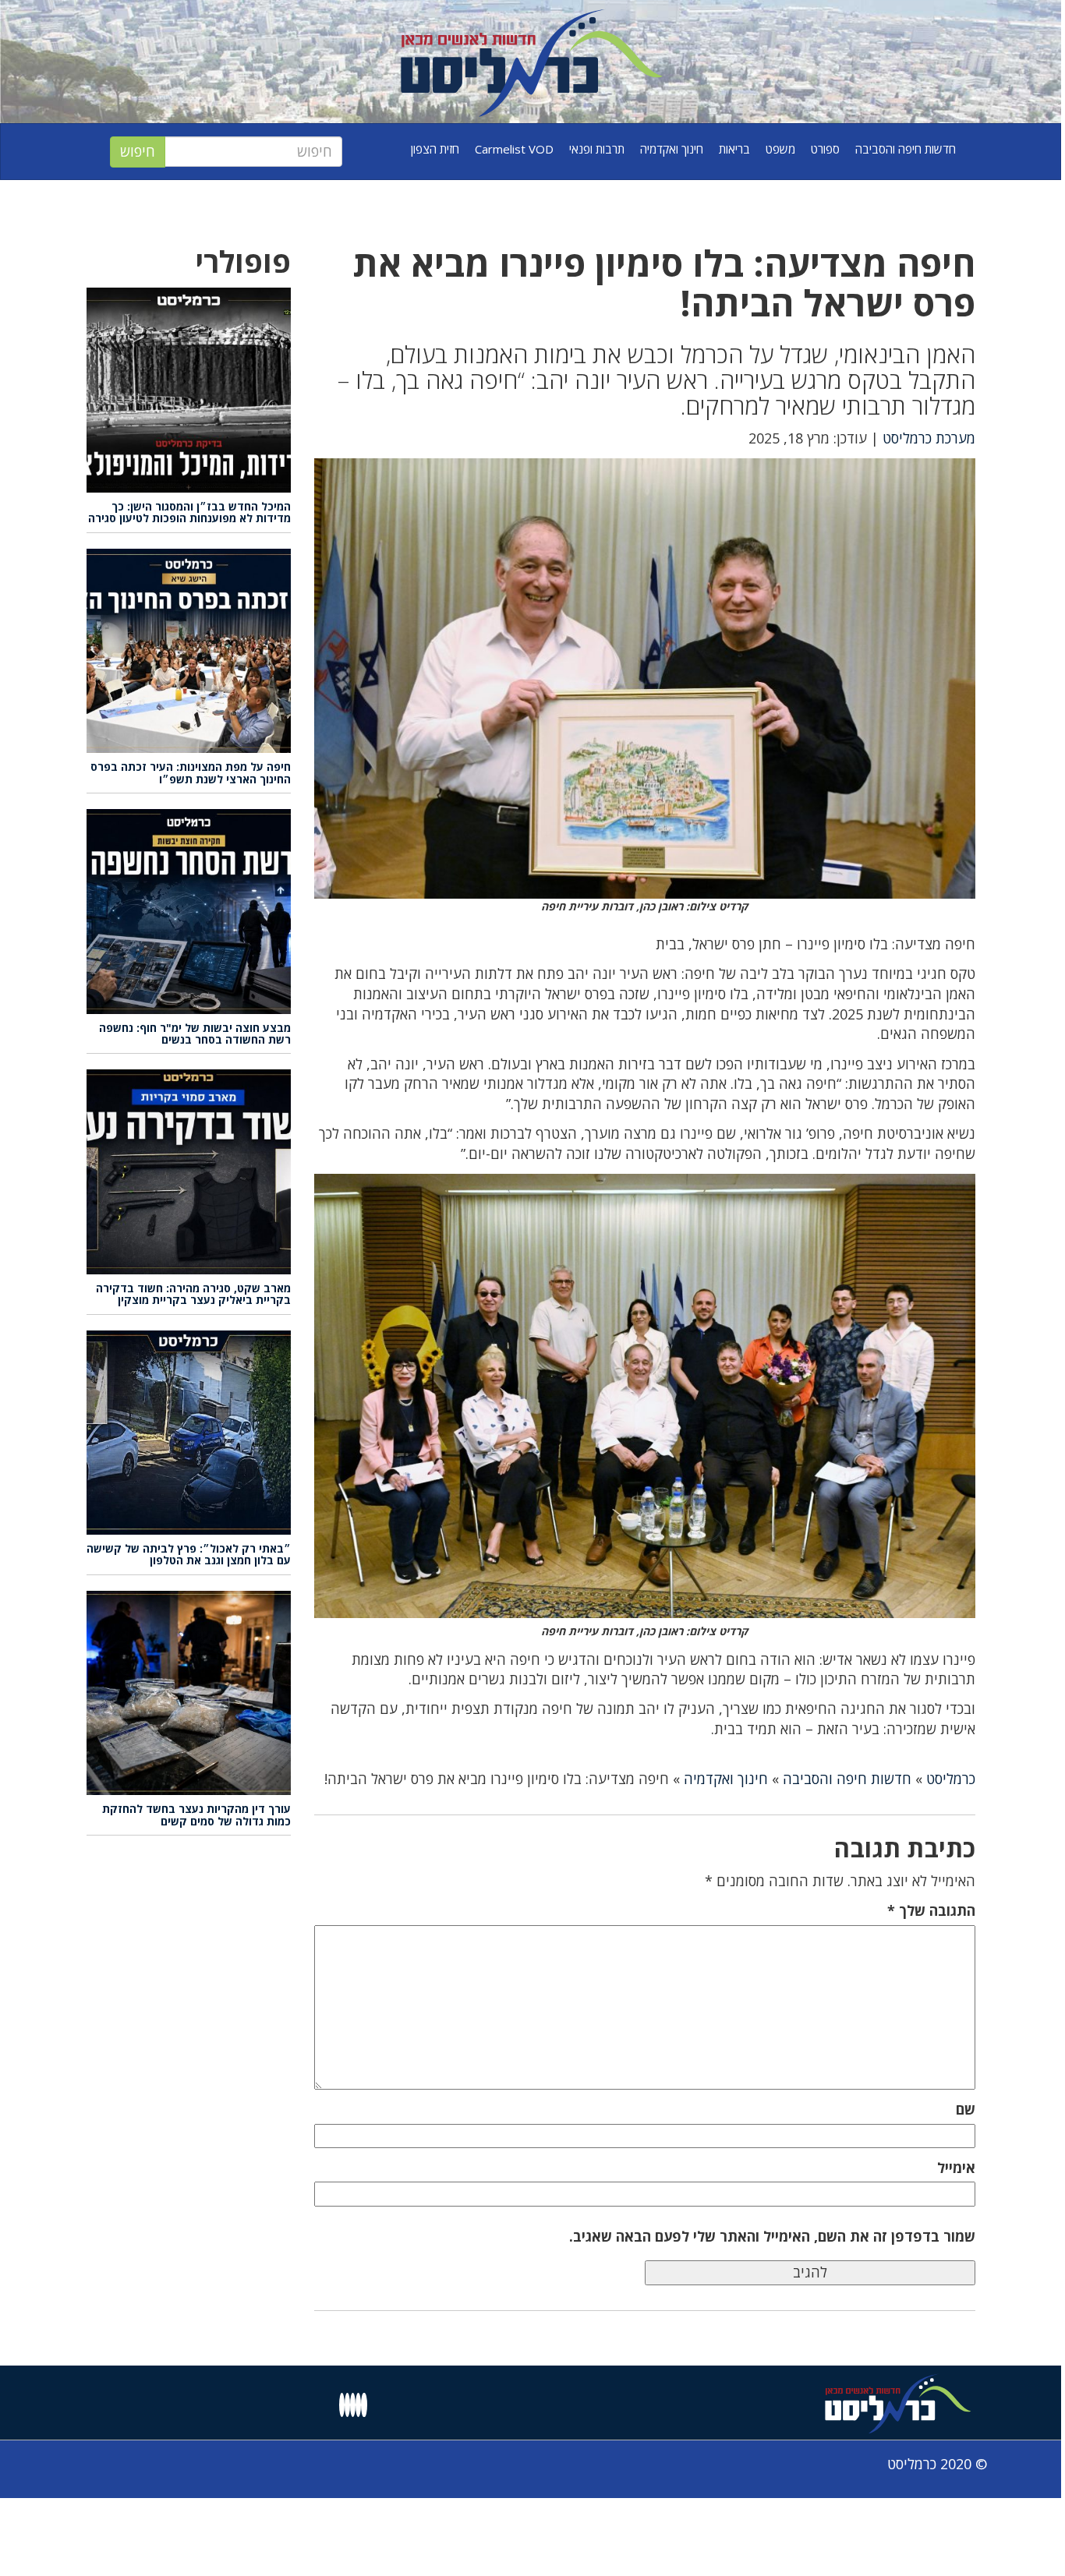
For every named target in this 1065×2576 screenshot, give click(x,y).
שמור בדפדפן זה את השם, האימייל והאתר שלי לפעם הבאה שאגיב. (772, 2236)
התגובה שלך (931, 1910)
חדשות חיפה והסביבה (906, 149)
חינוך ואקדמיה (672, 149)
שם (966, 2109)
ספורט (825, 149)
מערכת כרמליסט (929, 438)
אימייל (956, 2168)
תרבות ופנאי (597, 149)
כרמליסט (951, 1779)
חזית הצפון (435, 149)
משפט (780, 149)
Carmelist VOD (514, 149)
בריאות (734, 149)
